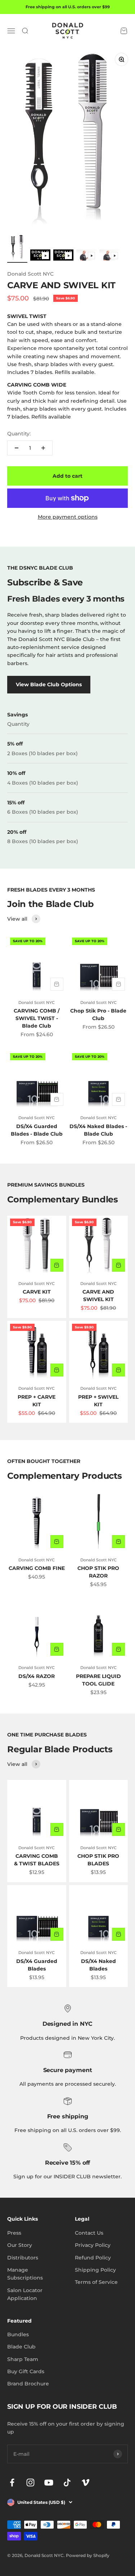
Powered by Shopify (88, 2555)
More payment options (68, 517)
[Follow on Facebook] (12, 2483)
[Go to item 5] (109, 256)
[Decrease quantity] (17, 448)
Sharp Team (23, 2359)
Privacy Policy (93, 2245)
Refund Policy (93, 2258)
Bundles (18, 2334)
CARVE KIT (37, 1292)
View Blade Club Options (49, 684)
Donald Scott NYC (30, 274)
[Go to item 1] (17, 249)
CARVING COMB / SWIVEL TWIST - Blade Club (37, 1018)
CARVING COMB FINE (37, 1568)
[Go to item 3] (63, 256)
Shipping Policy (95, 2270)
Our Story (20, 2245)
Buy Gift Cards (26, 2371)
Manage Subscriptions (25, 2274)
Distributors (23, 2258)
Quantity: (19, 434)
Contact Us (89, 2233)
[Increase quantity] (43, 448)
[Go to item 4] (86, 256)
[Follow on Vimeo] (85, 2483)
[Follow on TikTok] (67, 2483)
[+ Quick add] (57, 984)
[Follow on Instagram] (30, 2483)
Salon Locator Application (25, 2294)
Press (14, 2233)
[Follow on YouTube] (49, 2483)
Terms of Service (96, 2282)
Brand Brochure (28, 2384)
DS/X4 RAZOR (37, 1676)
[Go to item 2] (40, 256)
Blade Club (21, 2347)
